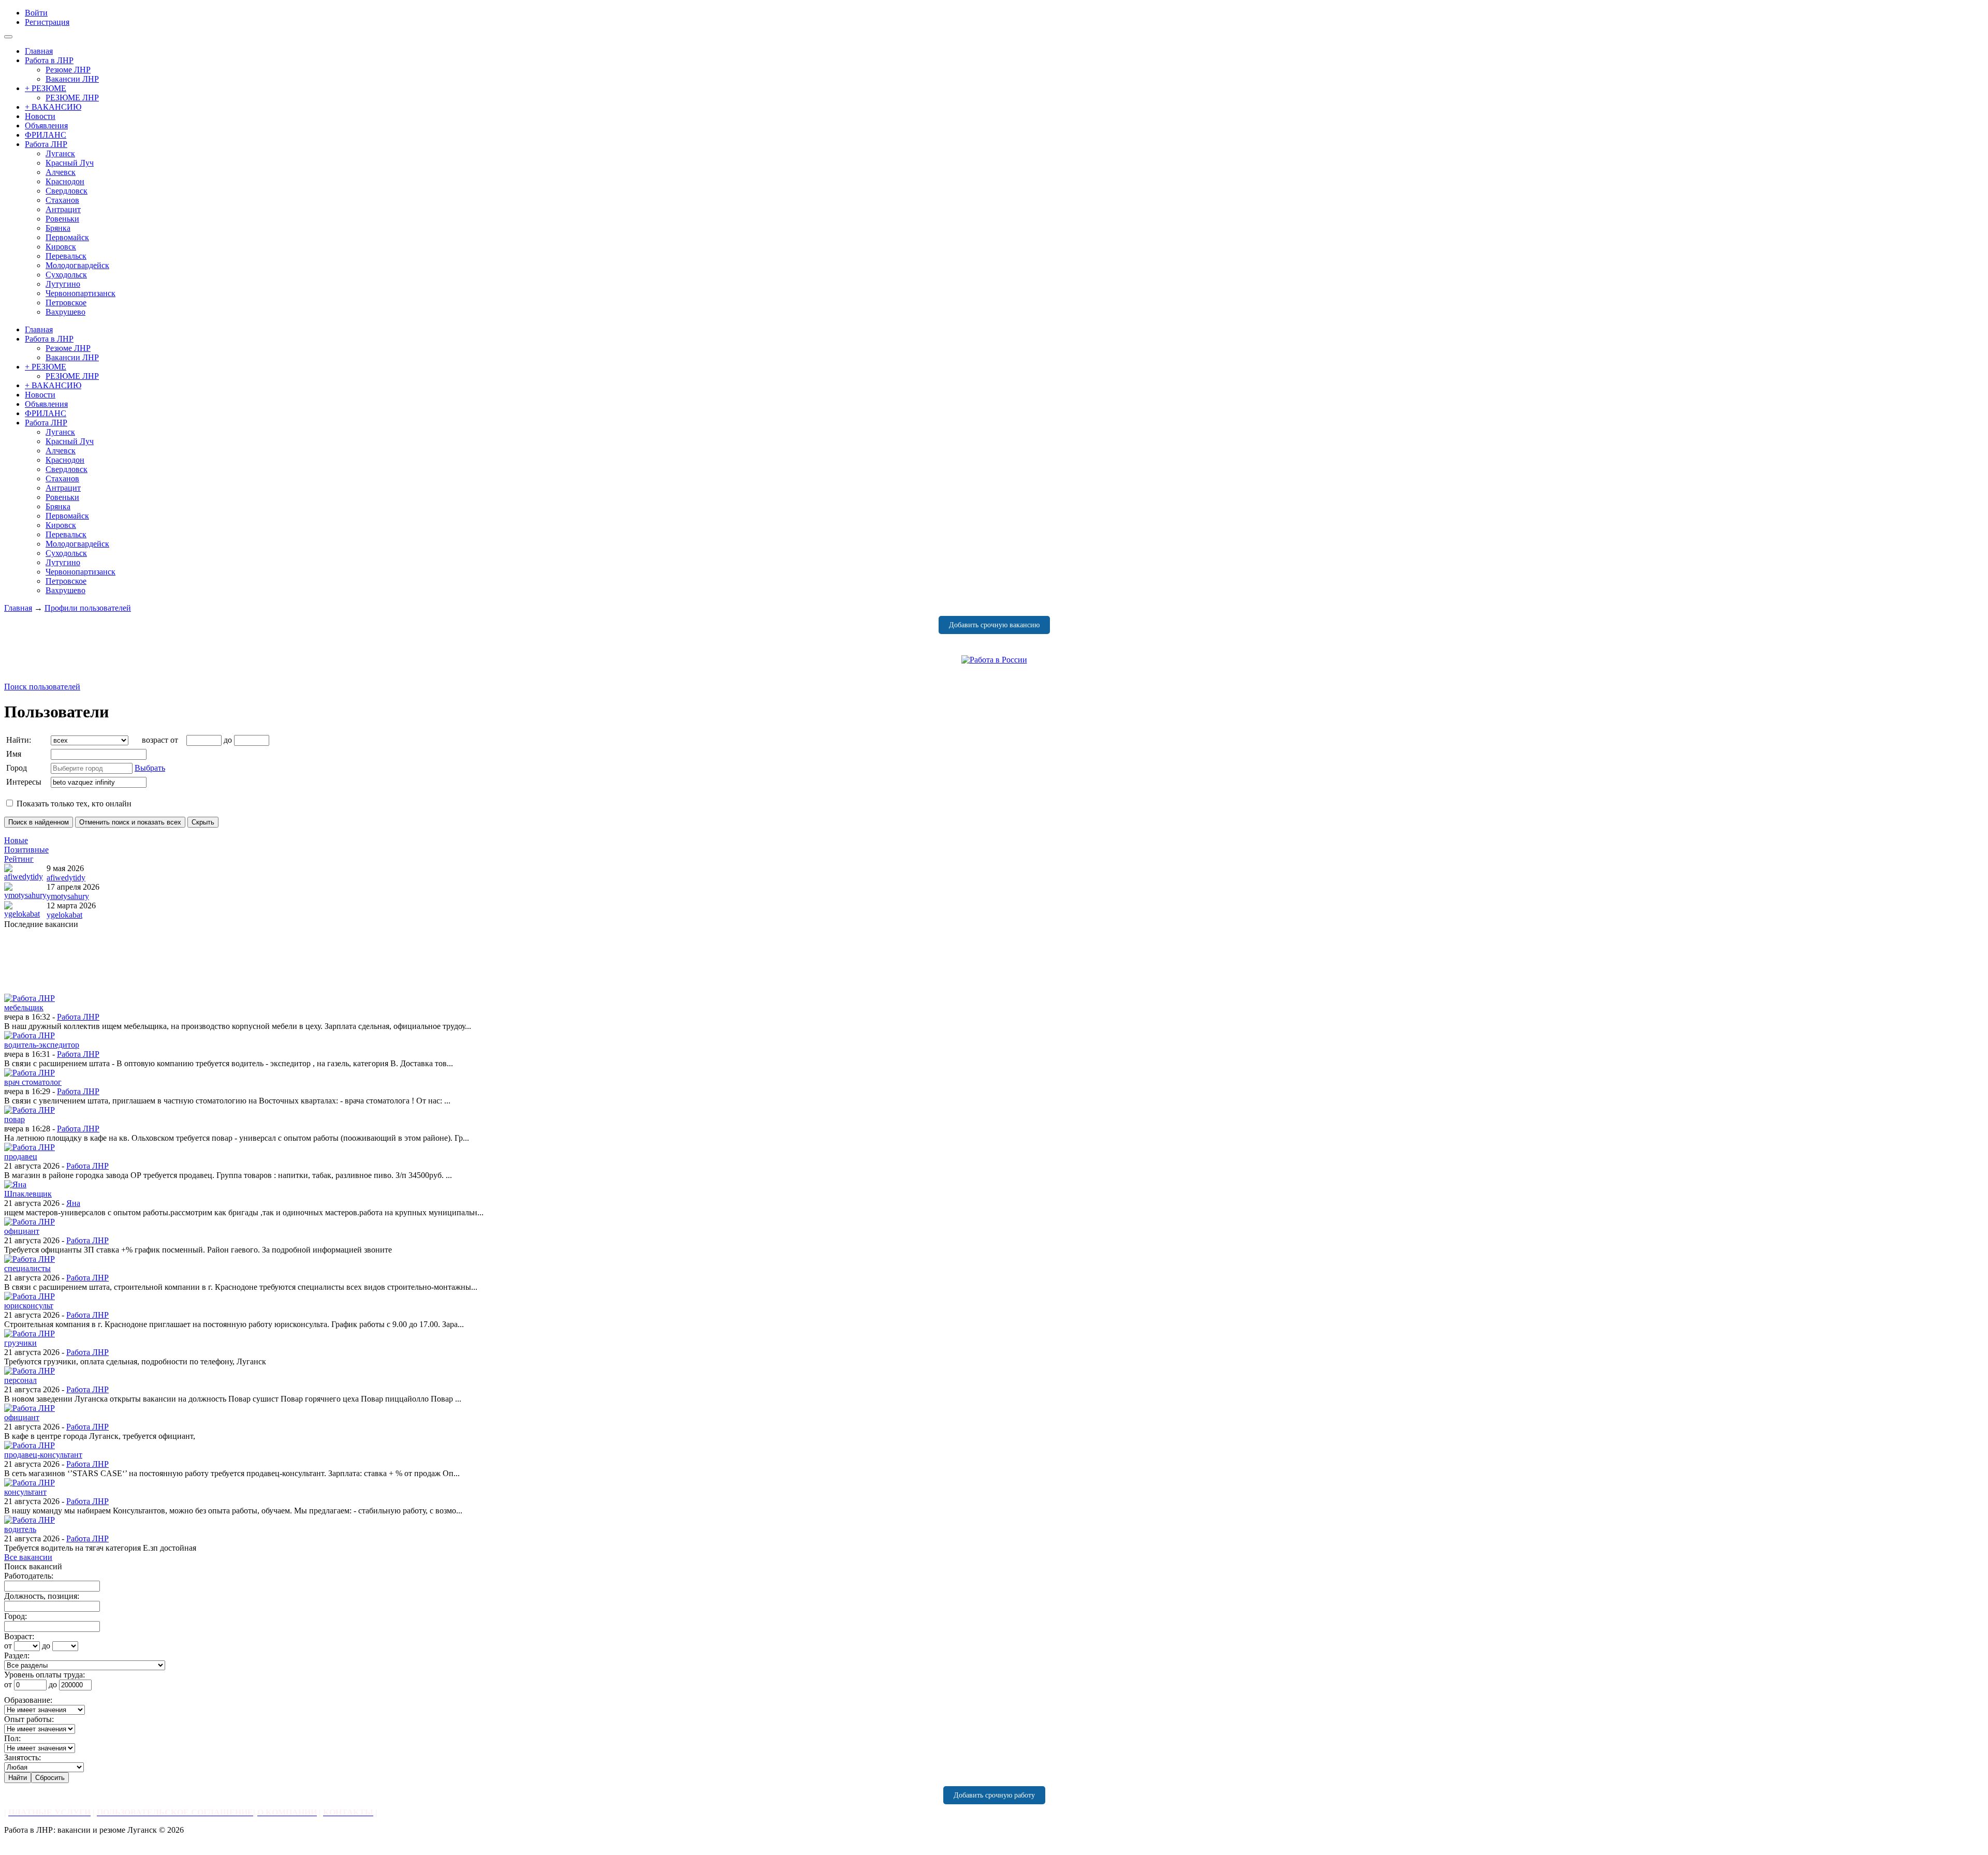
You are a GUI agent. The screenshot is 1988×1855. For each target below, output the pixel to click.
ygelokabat (64, 915)
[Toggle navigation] (8, 37)
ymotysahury (68, 896)
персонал (20, 1380)
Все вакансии (28, 1557)
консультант (25, 1492)
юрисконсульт (29, 1306)
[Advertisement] (315, 961)
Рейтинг (19, 859)
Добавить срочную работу (994, 1795)
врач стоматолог (33, 1082)
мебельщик (24, 1007)
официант (22, 1231)
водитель (20, 1529)
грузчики (20, 1343)
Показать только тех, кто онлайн (73, 804)
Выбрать (150, 768)
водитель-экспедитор (42, 1045)
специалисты (27, 1268)
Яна (73, 1203)
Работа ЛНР (78, 1017)
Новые (16, 840)
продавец (21, 1157)
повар (14, 1119)
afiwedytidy (66, 878)
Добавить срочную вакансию (994, 625)
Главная (18, 608)
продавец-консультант (43, 1455)
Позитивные (26, 850)
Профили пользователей (88, 608)
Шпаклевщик (28, 1194)
